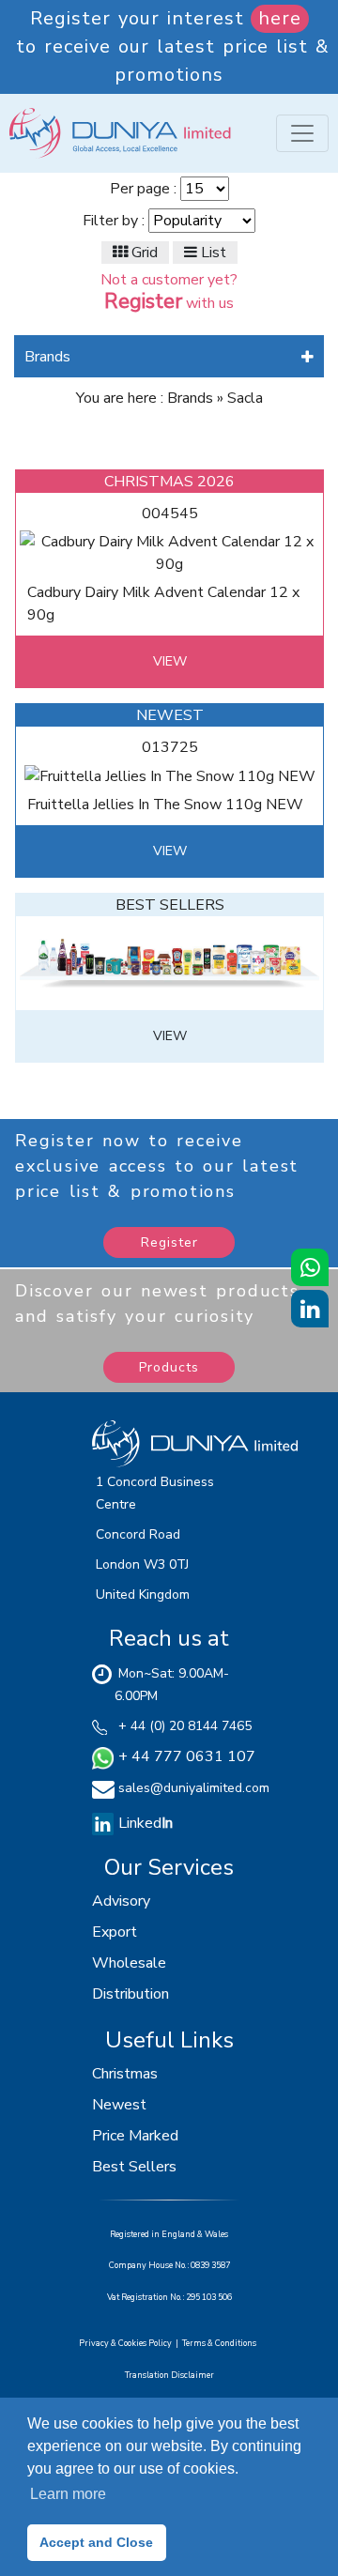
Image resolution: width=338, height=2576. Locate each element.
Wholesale (129, 1963)
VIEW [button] (170, 661)
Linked (144, 1823)
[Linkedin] (103, 1823)
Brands (47, 357)
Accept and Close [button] (96, 2542)
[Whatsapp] (310, 1267)
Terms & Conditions (221, 2343)
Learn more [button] (68, 2494)
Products (169, 1367)
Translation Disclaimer (169, 2375)
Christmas (125, 2074)
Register (169, 1242)
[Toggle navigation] (302, 133)
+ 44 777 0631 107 (185, 1756)
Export (115, 1932)
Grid (143, 253)
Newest (119, 2105)
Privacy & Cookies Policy (127, 2343)
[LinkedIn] (310, 1309)
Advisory (121, 1901)
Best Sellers (134, 2167)
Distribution (131, 1994)
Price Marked (135, 2136)
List (212, 253)
